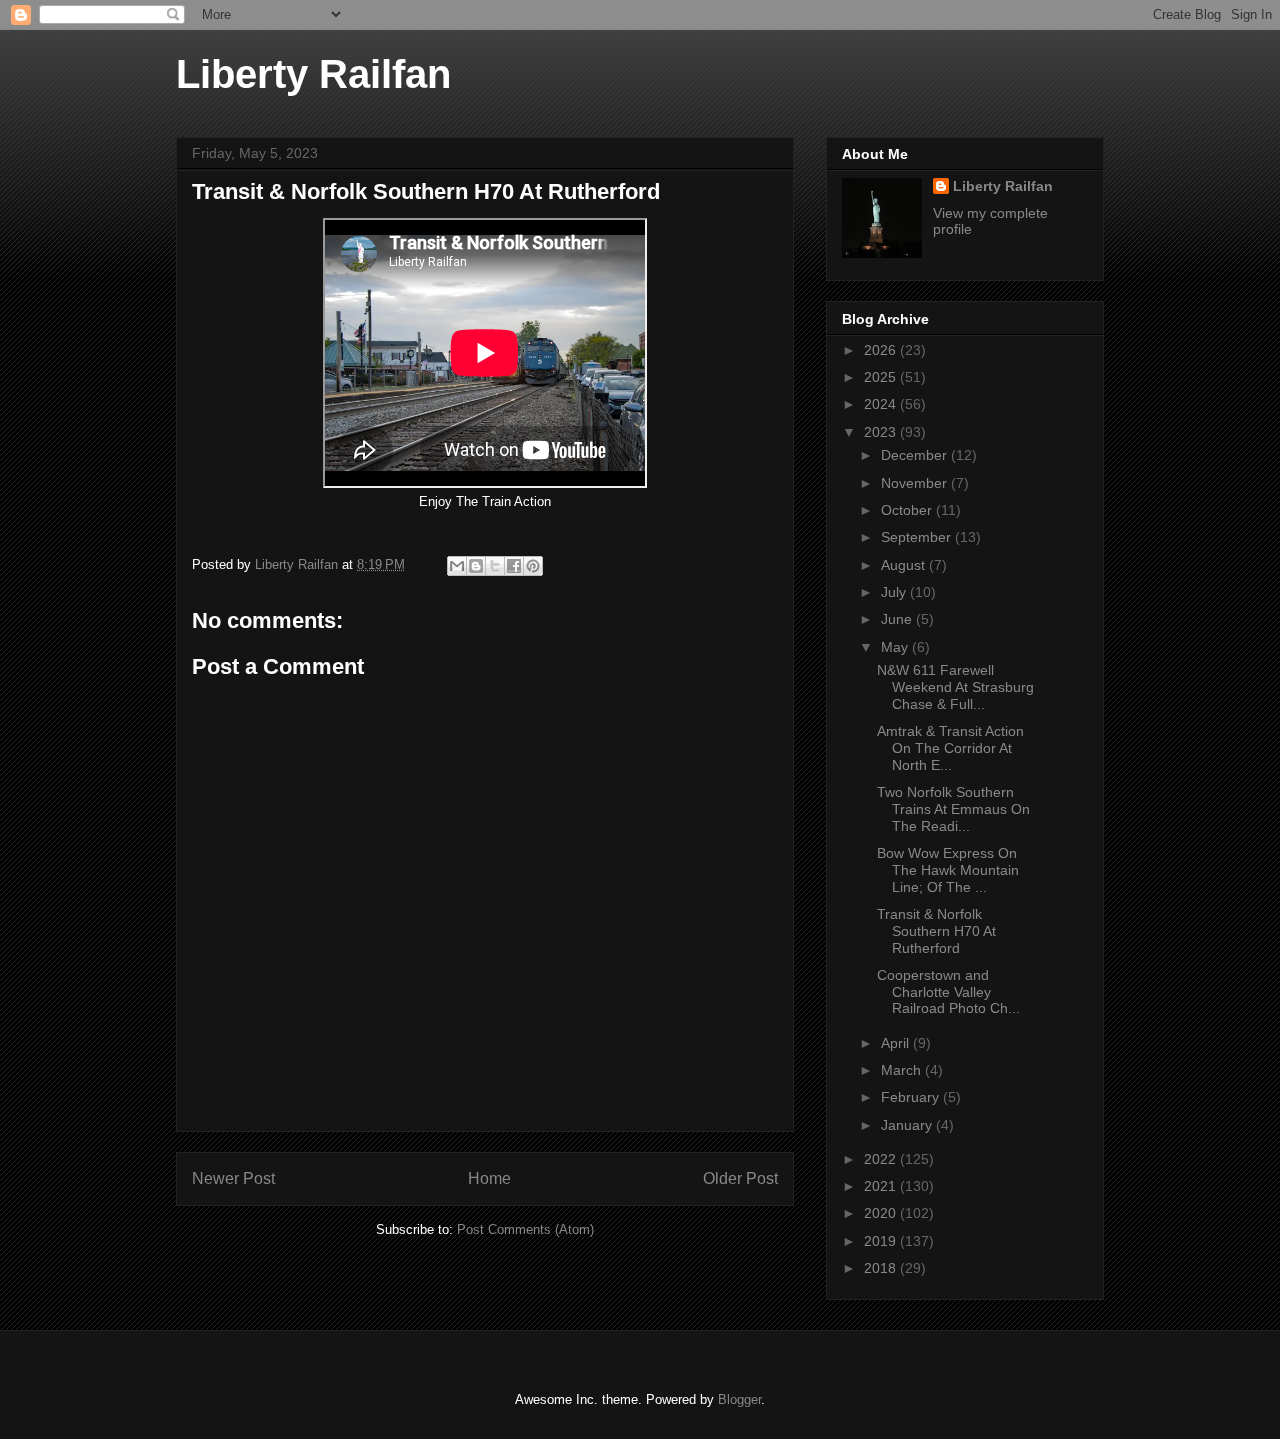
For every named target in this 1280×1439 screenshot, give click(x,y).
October (908, 510)
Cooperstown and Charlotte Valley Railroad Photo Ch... (948, 992)
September (918, 537)
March (903, 1070)
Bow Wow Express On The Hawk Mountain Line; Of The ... (948, 870)
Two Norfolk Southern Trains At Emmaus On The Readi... (953, 809)
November (916, 483)
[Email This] (457, 566)
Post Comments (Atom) (525, 1229)
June (898, 619)
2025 (882, 377)
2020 (882, 1213)
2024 (882, 404)
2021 (882, 1186)
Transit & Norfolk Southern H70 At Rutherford (936, 931)
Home (489, 1178)
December (916, 455)
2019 (882, 1241)
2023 (882, 432)
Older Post (740, 1178)
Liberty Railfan (313, 74)
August (905, 565)
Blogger (739, 1399)
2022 (882, 1159)
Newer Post (233, 1178)
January (908, 1125)
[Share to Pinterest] (533, 566)
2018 (882, 1268)
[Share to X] (495, 566)
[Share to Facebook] (514, 566)
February (912, 1097)
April (897, 1043)
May (896, 647)
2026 (882, 350)
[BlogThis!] (476, 566)
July (895, 592)
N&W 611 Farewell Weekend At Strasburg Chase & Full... (955, 687)
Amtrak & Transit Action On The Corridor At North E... (950, 748)
